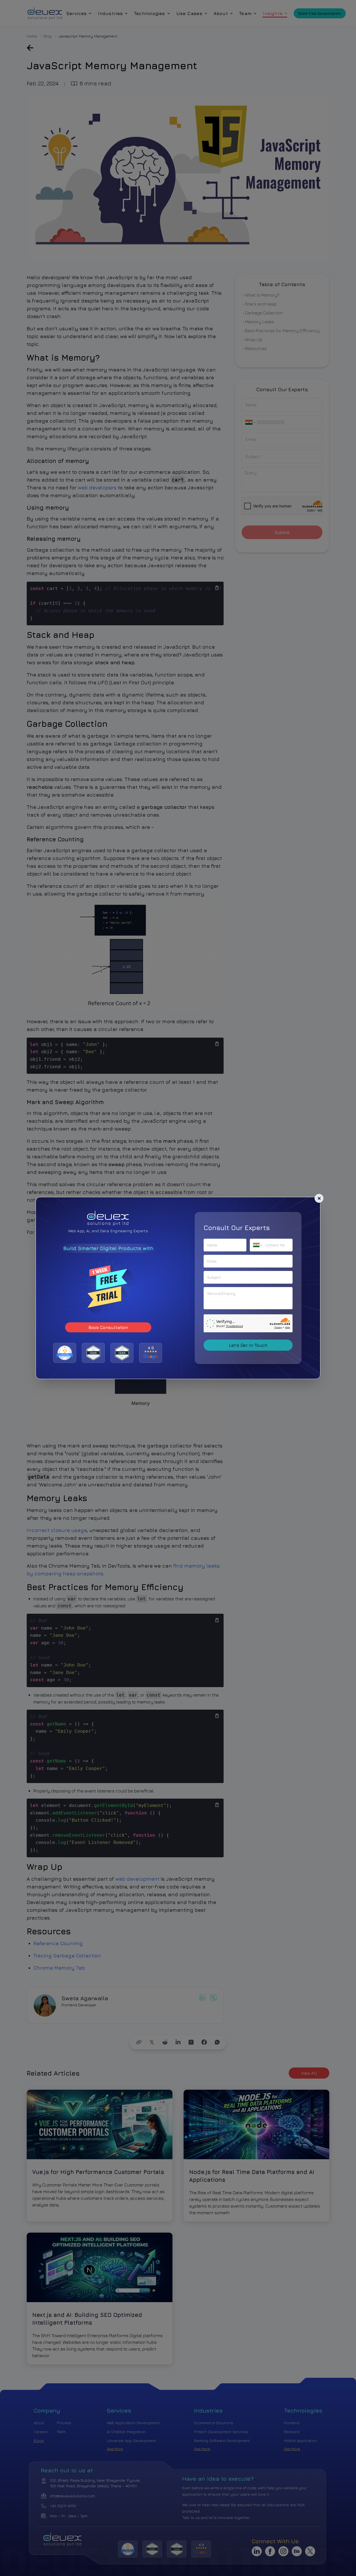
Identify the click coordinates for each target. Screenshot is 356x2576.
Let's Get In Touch (248, 1345)
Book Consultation (108, 1327)
